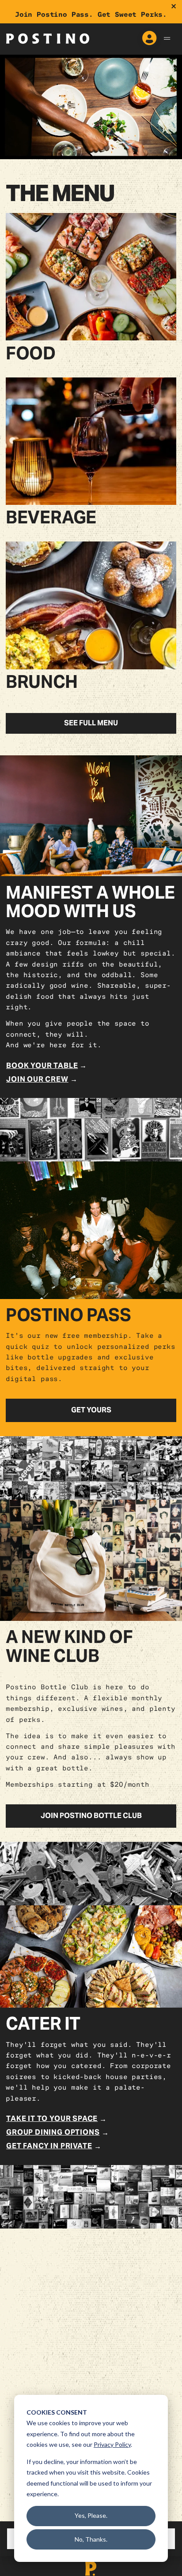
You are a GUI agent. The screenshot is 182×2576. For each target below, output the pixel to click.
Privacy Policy (112, 2444)
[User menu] (149, 39)
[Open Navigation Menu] (167, 39)
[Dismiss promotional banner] (174, 7)
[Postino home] (48, 38)
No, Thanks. (91, 2539)
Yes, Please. (91, 2515)
